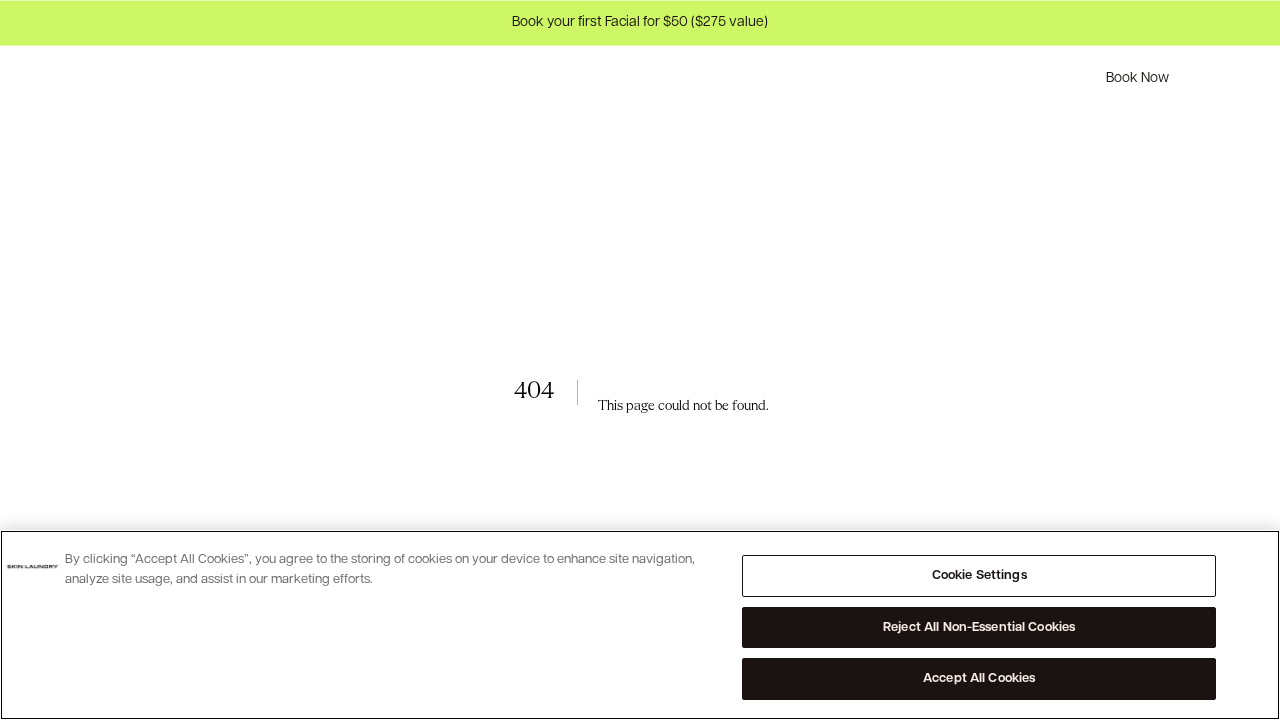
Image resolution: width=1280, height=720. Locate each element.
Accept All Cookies (979, 678)
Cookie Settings (979, 575)
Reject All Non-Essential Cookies (979, 627)
